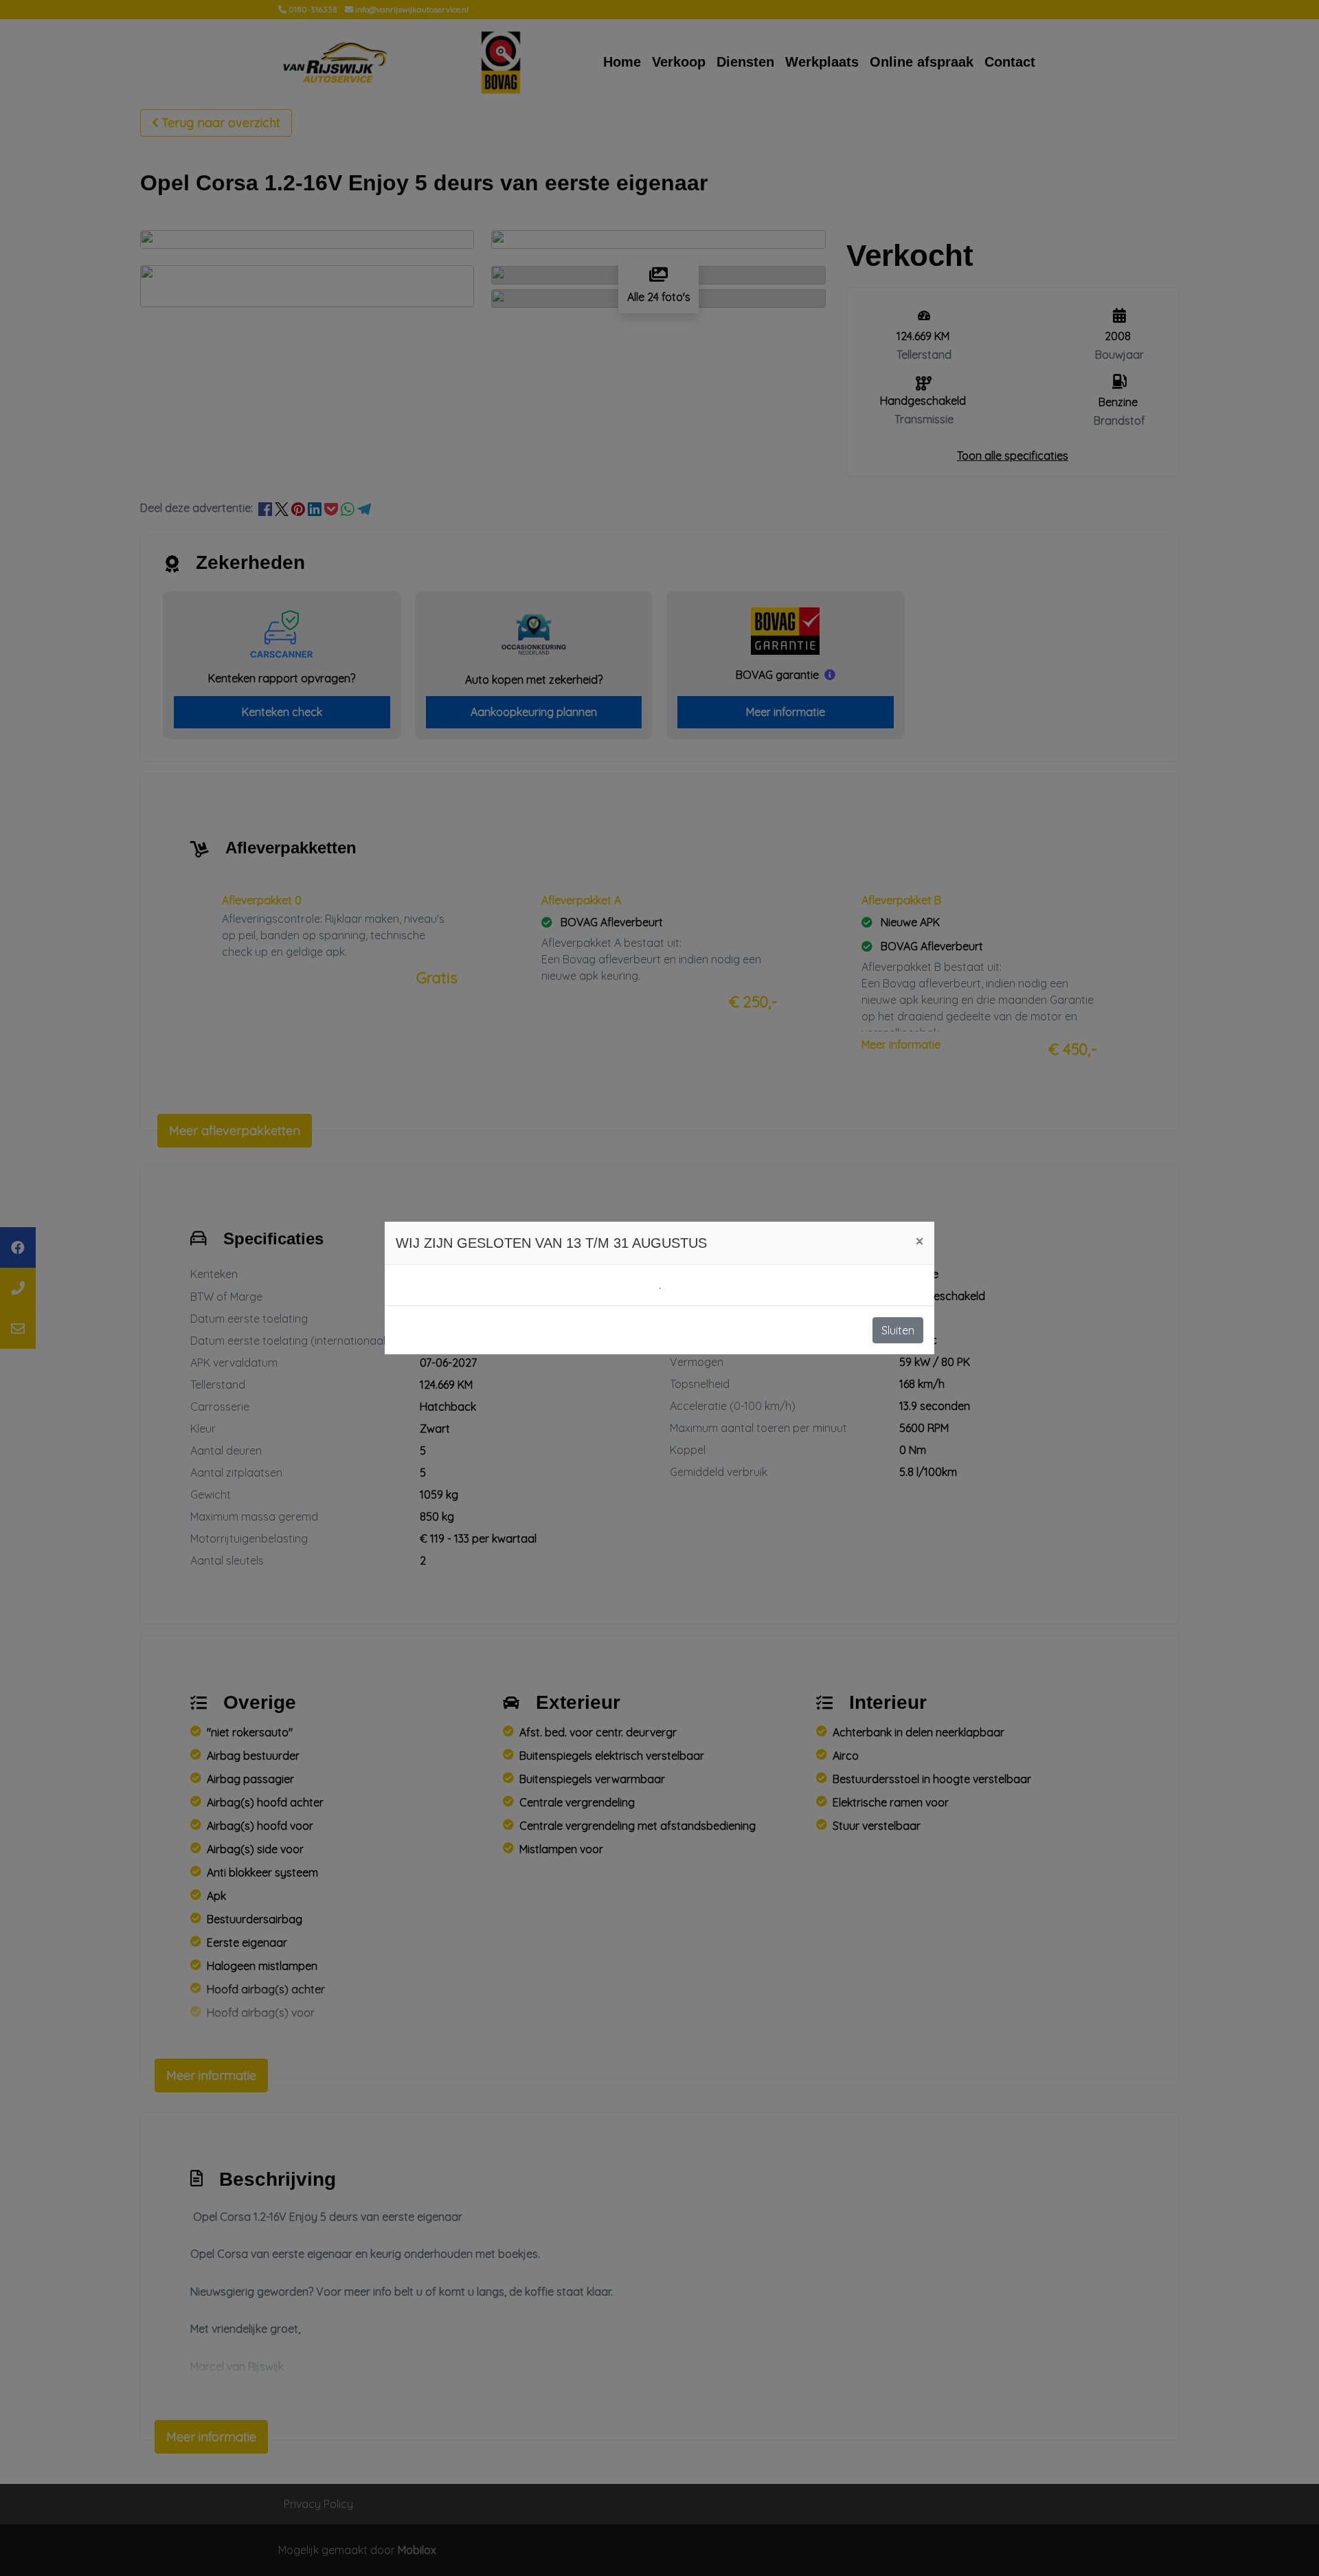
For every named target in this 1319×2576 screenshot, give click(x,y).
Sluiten (898, 1330)
